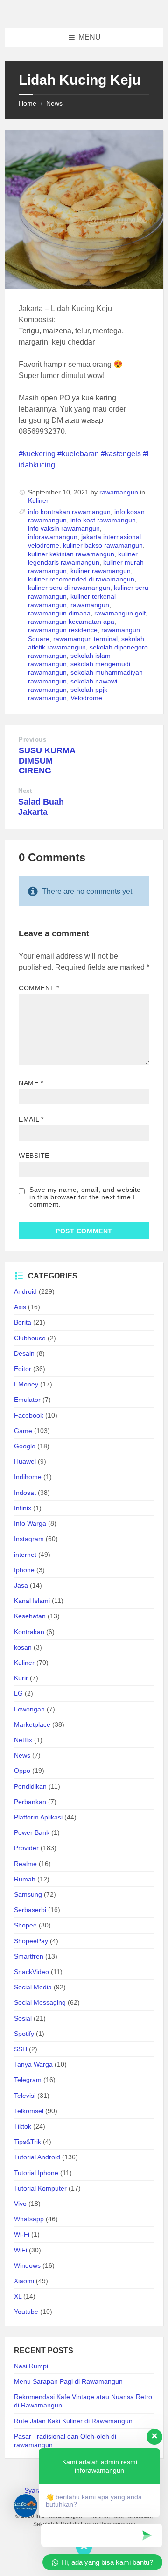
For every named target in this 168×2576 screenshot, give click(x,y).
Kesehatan (30, 1616)
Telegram (28, 2080)
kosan (23, 1647)
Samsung (28, 1894)
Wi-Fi (22, 2234)
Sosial (23, 2018)
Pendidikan (30, 1786)
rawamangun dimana (59, 613)
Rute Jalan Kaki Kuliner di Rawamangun (73, 2421)
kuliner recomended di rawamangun (81, 579)
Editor (23, 1369)
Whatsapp (29, 2219)
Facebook (29, 1415)
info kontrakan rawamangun (69, 512)
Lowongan (29, 1709)
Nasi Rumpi (31, 2366)
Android (25, 1291)
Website (34, 1156)
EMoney (26, 1384)
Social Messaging (40, 2002)
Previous (32, 740)
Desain (24, 1353)
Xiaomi (24, 2281)
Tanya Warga (33, 2064)
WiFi (21, 2250)
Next (25, 791)
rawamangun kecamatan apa (71, 622)
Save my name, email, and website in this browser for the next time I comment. (85, 1197)
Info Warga (30, 1523)
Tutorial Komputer (40, 2188)
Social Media (33, 1987)
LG (18, 1693)
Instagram (29, 1539)
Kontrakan (29, 1632)
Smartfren (29, 1956)
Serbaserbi (30, 1910)
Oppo (22, 1771)
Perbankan (30, 1802)
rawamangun (119, 492)
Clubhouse (30, 1338)
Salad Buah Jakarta (41, 807)
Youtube (26, 2312)
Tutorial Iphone (36, 2173)
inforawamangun (53, 537)
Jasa (21, 1585)
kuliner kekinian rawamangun (71, 554)
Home (28, 103)
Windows (27, 2265)
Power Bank (32, 1832)
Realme (25, 1864)
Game (23, 1431)
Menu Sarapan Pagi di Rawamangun (68, 2381)
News (54, 103)
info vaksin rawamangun (64, 528)
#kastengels (121, 454)
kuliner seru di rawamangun (69, 588)
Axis (20, 1307)
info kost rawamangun (103, 520)
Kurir (21, 1678)
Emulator (27, 1400)
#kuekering (37, 454)
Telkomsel (29, 2111)
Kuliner (38, 500)
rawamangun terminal (85, 639)
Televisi (25, 2096)
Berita (23, 1322)
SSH (21, 2049)
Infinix (23, 1508)
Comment (39, 988)
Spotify (24, 2034)
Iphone (24, 1570)
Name (31, 1083)
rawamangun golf (120, 613)
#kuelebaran (78, 454)
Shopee (25, 1925)
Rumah (25, 1879)
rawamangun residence (63, 630)
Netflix (23, 1740)
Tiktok (23, 2126)
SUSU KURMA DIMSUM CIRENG (47, 761)
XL (18, 2296)
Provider (26, 1848)
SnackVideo (31, 1972)
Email (31, 1119)
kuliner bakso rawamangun (103, 545)
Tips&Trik (28, 2142)
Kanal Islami (32, 1601)
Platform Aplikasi (38, 1817)
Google (25, 1446)
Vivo (20, 2204)
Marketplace (32, 1724)
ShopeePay (31, 1941)
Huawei (25, 1461)
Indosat (25, 1493)
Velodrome (86, 698)
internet (25, 1555)
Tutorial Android (37, 2157)
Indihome (28, 1477)
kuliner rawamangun (101, 571)
